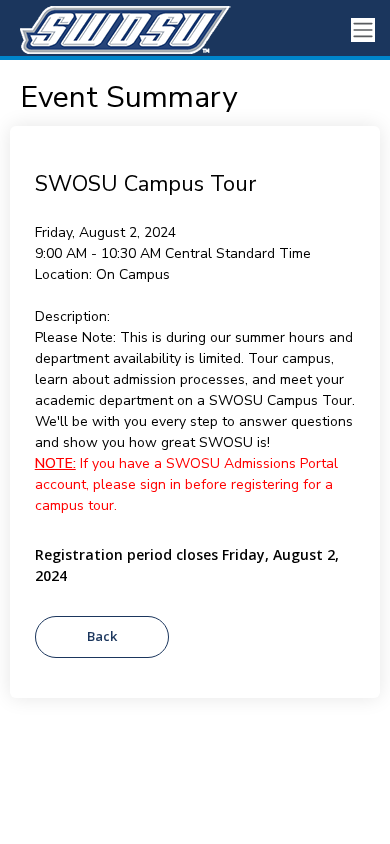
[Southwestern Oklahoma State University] (120, 30)
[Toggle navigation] (363, 30)
